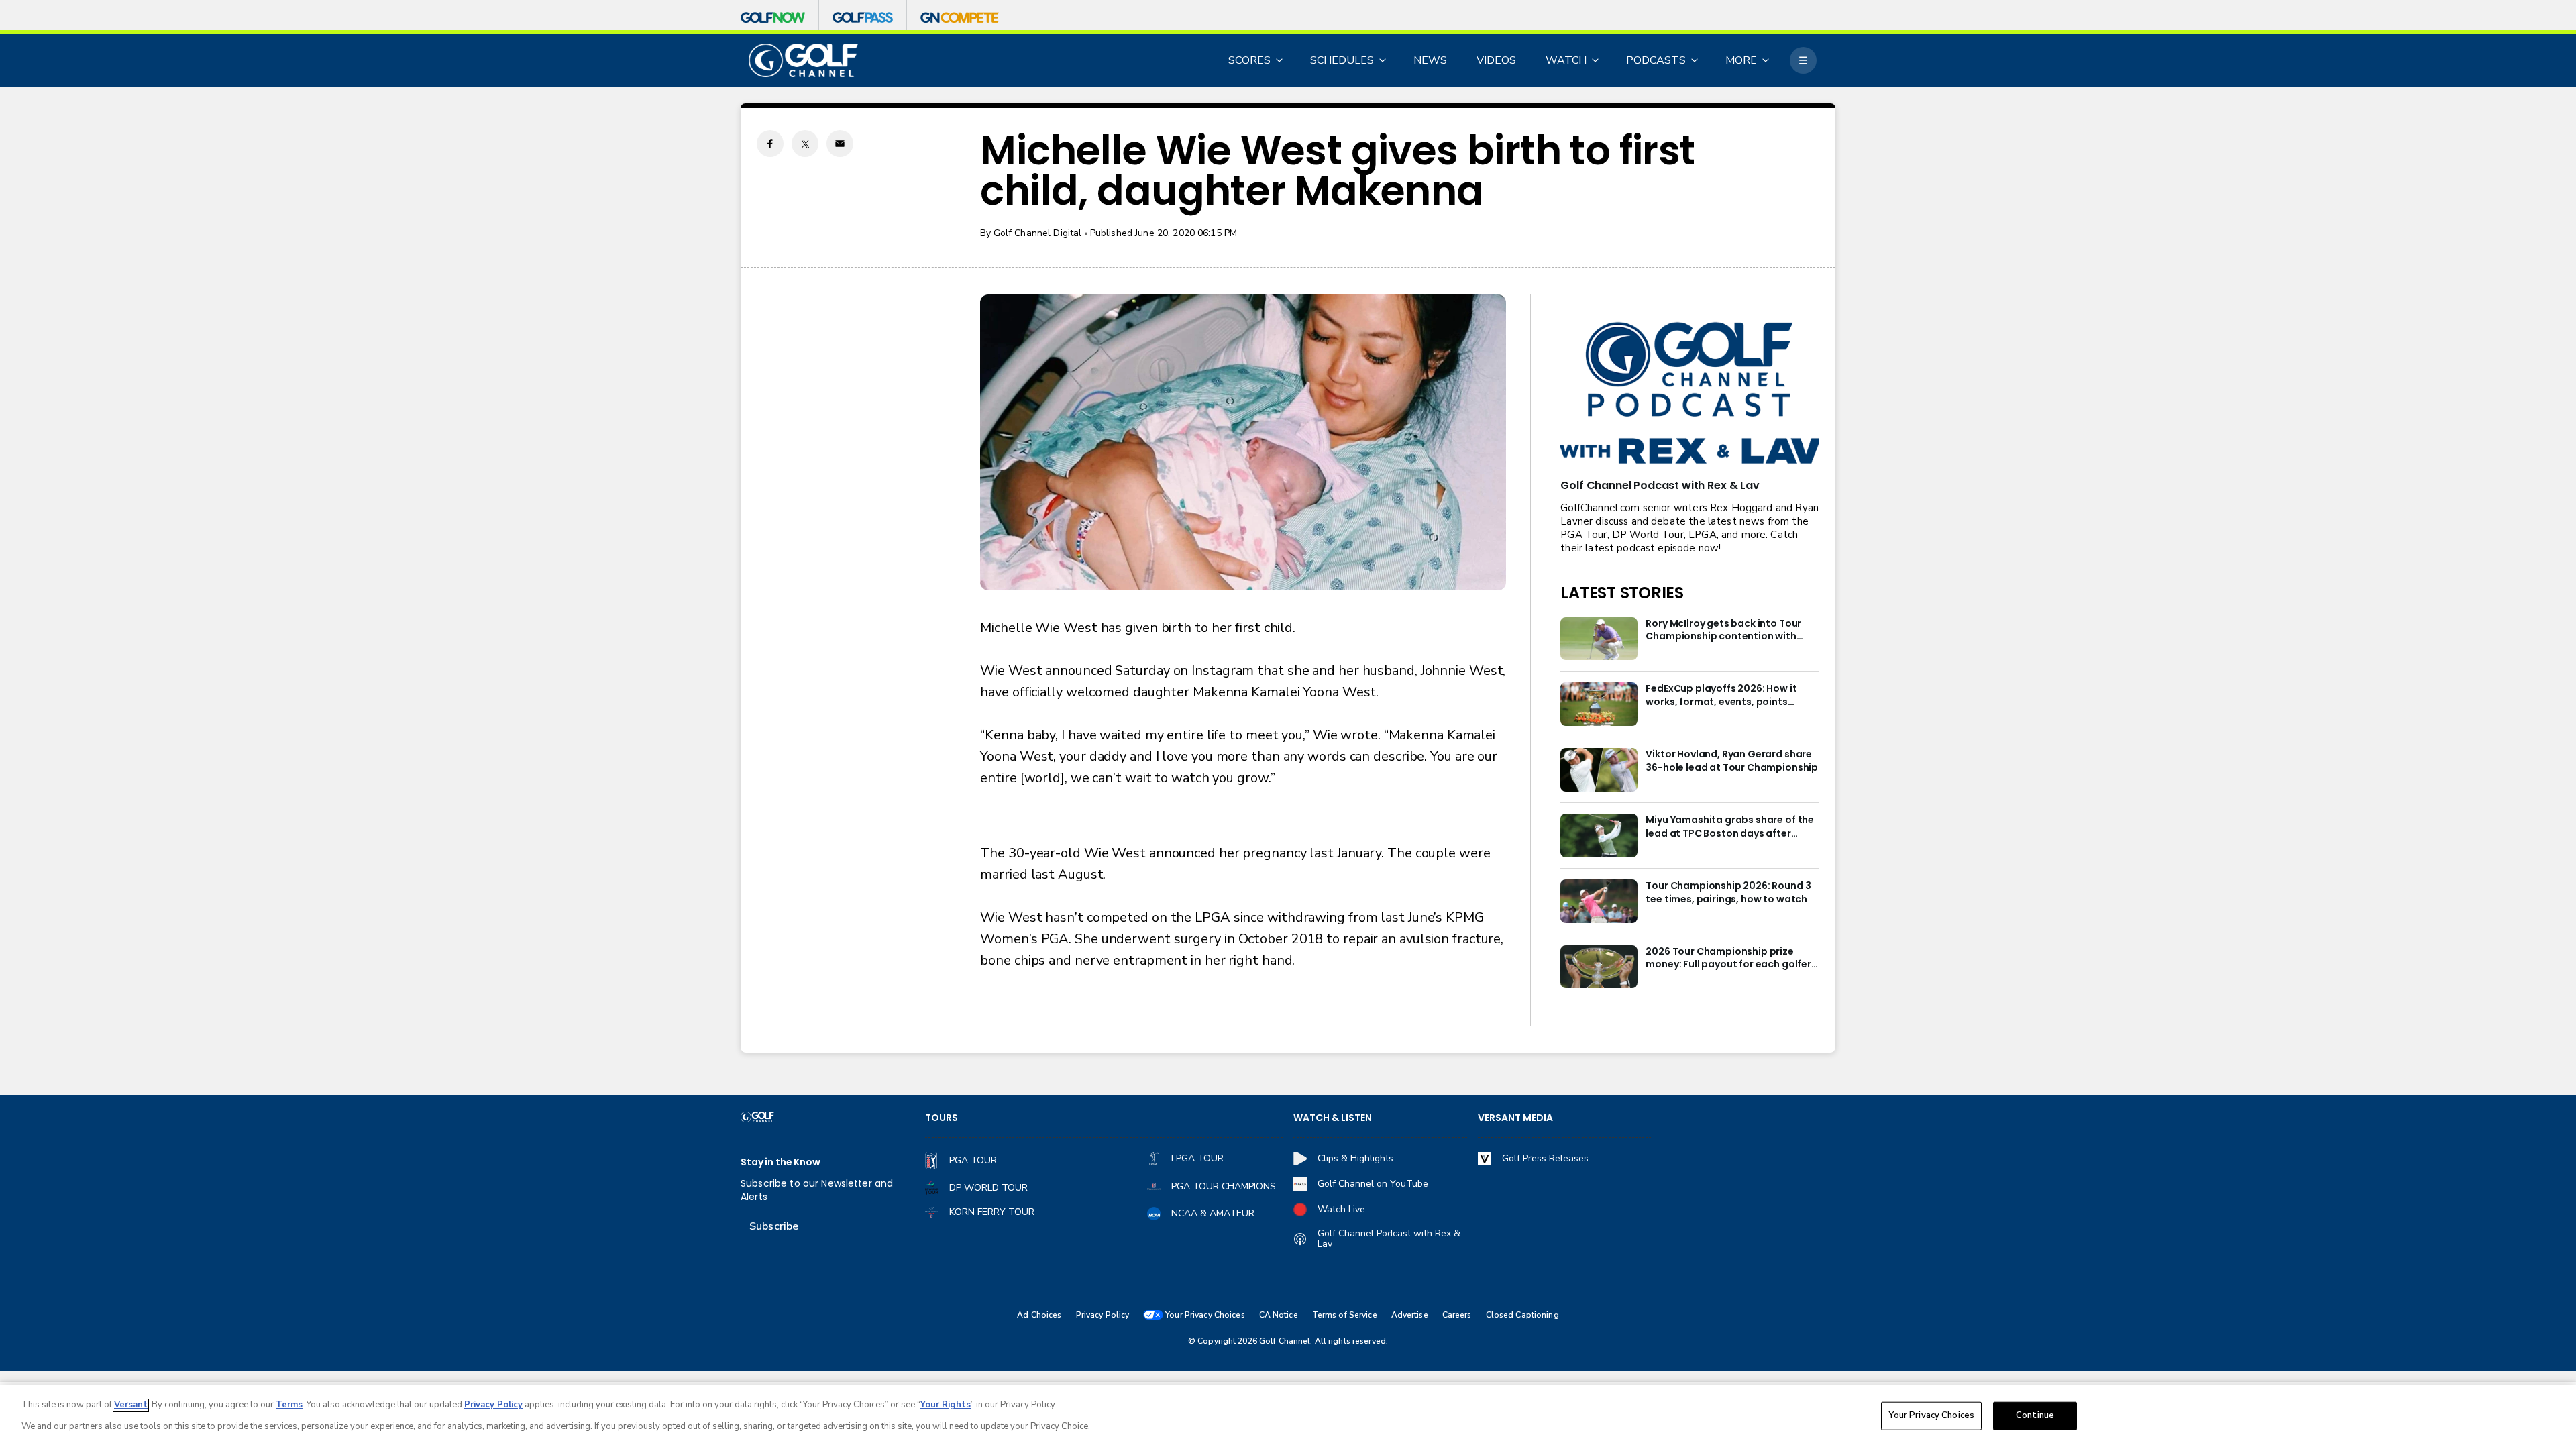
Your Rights (946, 1405)
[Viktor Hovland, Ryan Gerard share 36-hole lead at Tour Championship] (1599, 770)
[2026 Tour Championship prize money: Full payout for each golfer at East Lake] (1599, 967)
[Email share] (840, 144)
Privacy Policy (1103, 1315)
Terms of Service (1345, 1315)
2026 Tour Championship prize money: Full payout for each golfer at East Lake (1728, 959)
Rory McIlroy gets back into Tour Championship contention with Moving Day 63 (1723, 631)
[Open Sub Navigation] (1280, 60)
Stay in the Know (781, 1162)
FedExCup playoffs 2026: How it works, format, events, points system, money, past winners (1721, 696)
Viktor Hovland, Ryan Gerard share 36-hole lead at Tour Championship (1732, 761)
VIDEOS (1496, 60)
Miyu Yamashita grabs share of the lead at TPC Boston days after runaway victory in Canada (1730, 827)
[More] (1803, 60)
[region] (1288, 1417)
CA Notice (1279, 1315)
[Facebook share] (770, 144)
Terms (289, 1405)
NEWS (1430, 60)
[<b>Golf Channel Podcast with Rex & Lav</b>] (1690, 394)
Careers (1457, 1315)
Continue (2035, 1415)
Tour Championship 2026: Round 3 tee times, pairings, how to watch (1728, 893)
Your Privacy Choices (1931, 1415)
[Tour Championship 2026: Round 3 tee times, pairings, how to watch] (1599, 901)
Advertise (1410, 1315)
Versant (131, 1405)
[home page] (803, 61)
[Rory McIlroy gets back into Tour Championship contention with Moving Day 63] (1599, 639)
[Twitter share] (805, 144)
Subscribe (774, 1226)
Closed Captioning (1522, 1315)
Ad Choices (1039, 1315)
